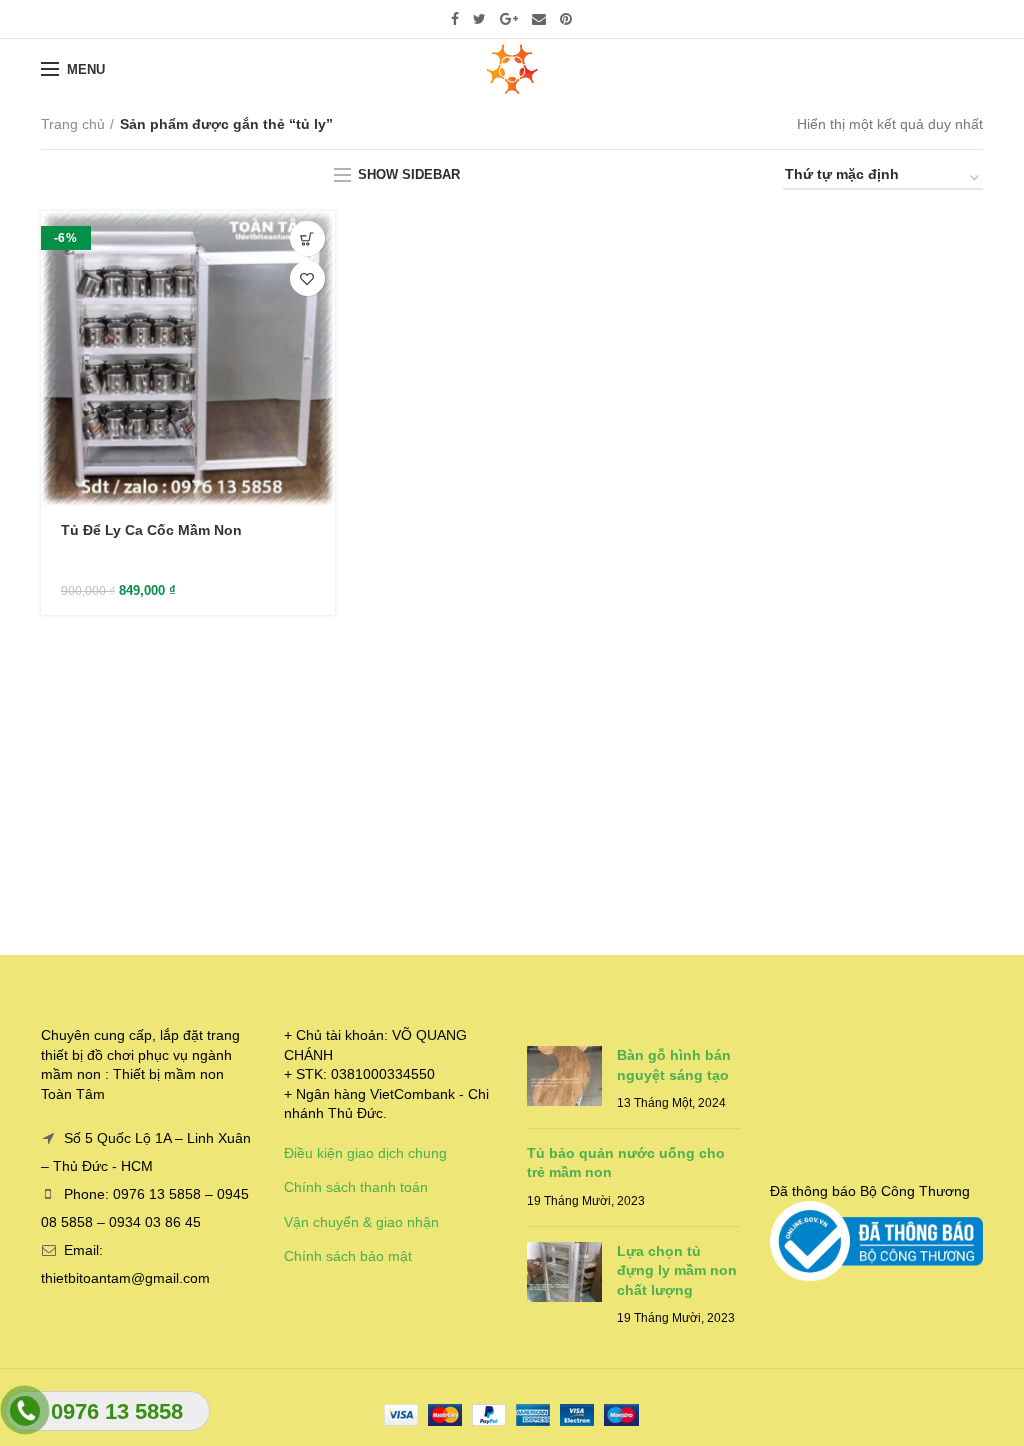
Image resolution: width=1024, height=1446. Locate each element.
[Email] (539, 19)
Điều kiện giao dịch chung (365, 1153)
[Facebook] (455, 19)
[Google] (509, 19)
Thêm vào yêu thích (307, 278)
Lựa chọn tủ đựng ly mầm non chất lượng (677, 1270)
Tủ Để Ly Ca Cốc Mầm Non (151, 530)
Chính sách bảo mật (348, 1256)
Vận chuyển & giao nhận (361, 1222)
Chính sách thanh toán (356, 1187)
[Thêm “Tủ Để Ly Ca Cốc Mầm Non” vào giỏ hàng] (307, 238)
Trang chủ (73, 124)
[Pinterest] (566, 19)
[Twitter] (479, 19)
